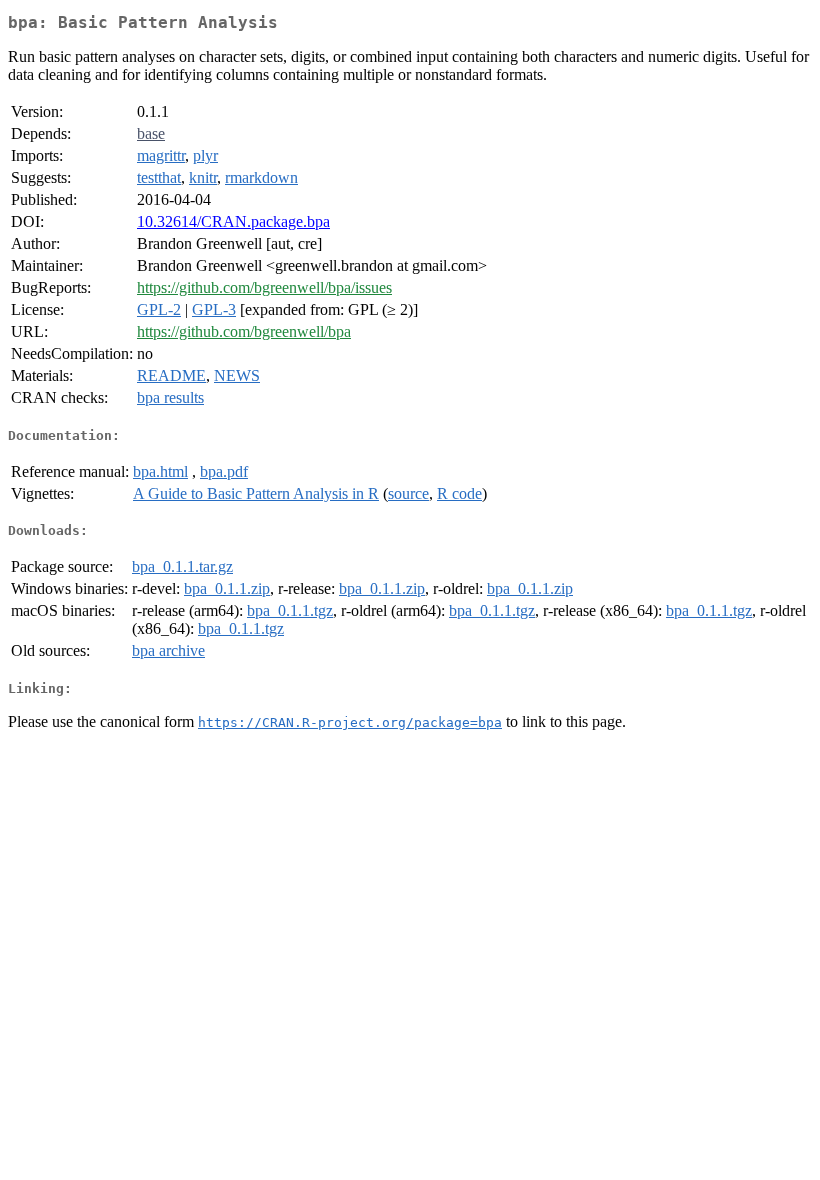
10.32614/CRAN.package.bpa (233, 221)
